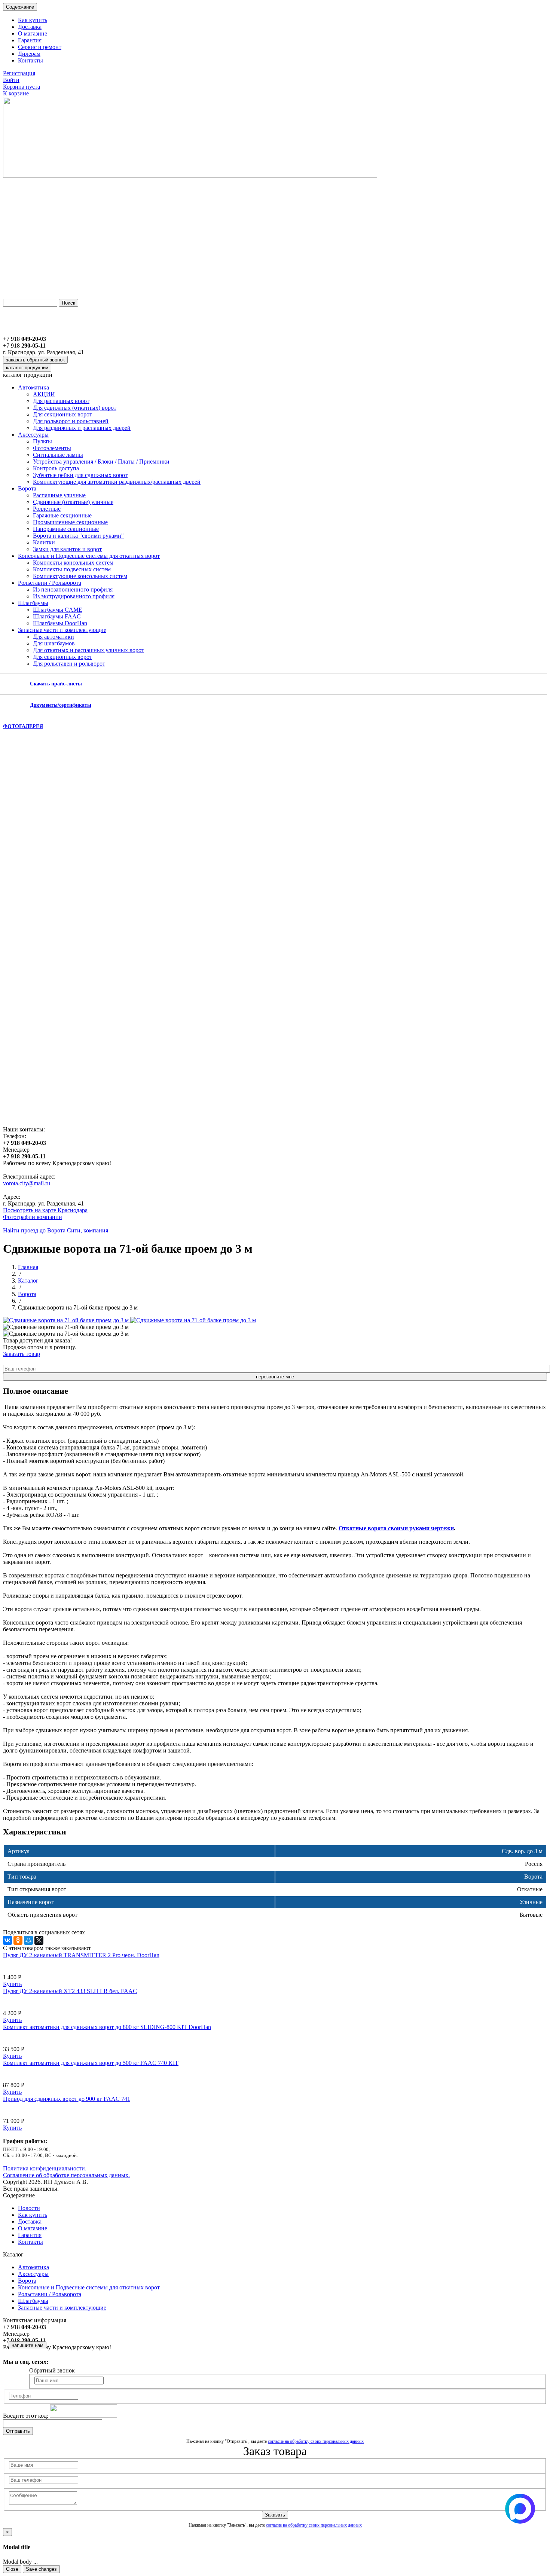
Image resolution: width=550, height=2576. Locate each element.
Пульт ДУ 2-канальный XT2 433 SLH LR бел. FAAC (70, 1991)
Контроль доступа (56, 468)
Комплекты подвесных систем (72, 569)
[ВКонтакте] (7, 1940)
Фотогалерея (23, 726)
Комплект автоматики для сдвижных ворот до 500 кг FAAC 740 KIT (91, 2063)
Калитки (44, 542)
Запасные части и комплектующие (62, 630)
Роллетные (47, 509)
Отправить (18, 2431)
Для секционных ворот (62, 414)
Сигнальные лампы (58, 455)
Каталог (28, 1281)
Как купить (33, 20)
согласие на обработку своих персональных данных (316, 2441)
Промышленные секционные (70, 522)
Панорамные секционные (66, 529)
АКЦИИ (44, 394)
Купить (12, 1984)
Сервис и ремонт (40, 47)
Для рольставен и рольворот (69, 664)
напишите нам (28, 2345)
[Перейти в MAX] (22, 2373)
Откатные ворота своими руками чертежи (396, 1528)
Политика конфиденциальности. (45, 2168)
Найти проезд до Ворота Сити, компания (56, 1230)
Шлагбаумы (33, 603)
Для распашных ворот (61, 401)
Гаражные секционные (62, 515)
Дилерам (29, 54)
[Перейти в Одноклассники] (9, 2373)
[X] (39, 1940)
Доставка (30, 27)
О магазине (33, 33)
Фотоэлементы (52, 448)
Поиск (68, 303)
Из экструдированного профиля (74, 596)
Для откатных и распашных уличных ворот (88, 650)
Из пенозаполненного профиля (73, 589)
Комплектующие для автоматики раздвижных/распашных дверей (117, 482)
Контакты (30, 60)
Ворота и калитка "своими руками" (78, 536)
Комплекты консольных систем (73, 563)
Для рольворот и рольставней (71, 421)
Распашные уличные (59, 495)
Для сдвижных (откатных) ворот (75, 408)
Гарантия (30, 40)
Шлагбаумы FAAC (57, 616)
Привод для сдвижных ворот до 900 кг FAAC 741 (67, 2099)
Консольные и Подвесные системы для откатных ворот (89, 556)
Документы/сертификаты (61, 705)
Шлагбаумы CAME (58, 610)
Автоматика (33, 387)
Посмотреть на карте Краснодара (45, 1210)
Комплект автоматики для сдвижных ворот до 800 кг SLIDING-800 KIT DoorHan (107, 2027)
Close (12, 2569)
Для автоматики (54, 637)
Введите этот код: (26, 2416)
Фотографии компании (33, 1217)
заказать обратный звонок (35, 360)
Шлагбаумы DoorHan (60, 623)
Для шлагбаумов (54, 643)
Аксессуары (33, 435)
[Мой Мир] (28, 1940)
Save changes (41, 2569)
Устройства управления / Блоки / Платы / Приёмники (101, 462)
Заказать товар (22, 1354)
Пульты (42, 441)
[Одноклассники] (18, 1940)
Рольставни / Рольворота (50, 583)
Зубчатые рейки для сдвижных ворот (80, 475)
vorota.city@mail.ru (27, 1183)
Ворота (27, 488)
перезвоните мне (275, 1377)
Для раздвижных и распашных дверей (82, 428)
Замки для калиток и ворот (67, 549)
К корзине (16, 93)
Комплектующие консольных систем (80, 576)
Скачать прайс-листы (56, 684)
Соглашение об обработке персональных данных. (66, 2175)
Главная (28, 1267)
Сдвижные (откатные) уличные (73, 502)
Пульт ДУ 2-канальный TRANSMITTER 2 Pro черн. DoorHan (81, 1955)
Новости (29, 2208)
